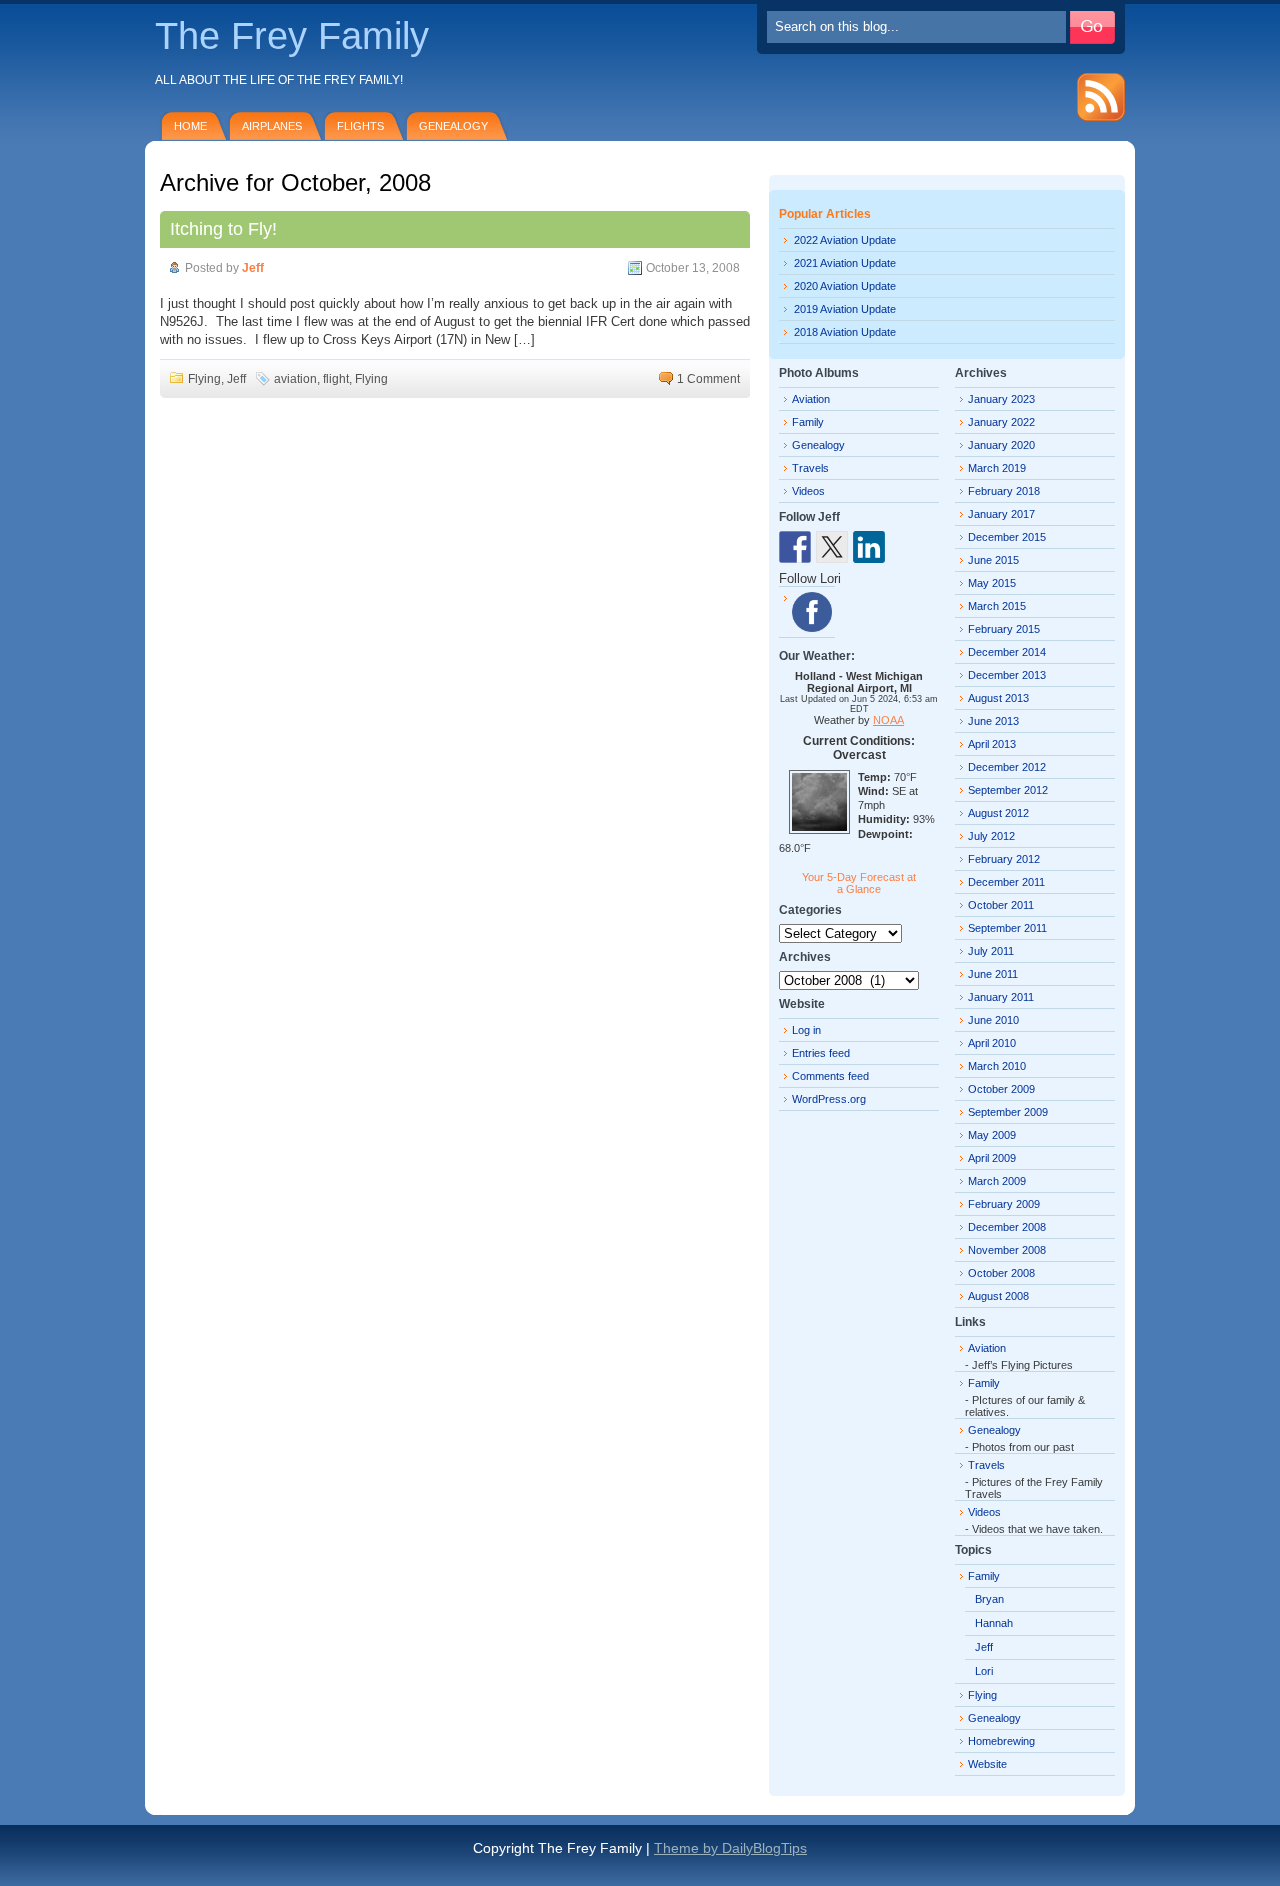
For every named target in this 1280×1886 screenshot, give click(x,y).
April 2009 (992, 1158)
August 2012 (998, 813)
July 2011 (991, 951)
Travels (810, 468)
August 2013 (998, 698)
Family (808, 422)
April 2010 (992, 1043)
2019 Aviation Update (845, 309)
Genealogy (453, 126)
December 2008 (1007, 1227)
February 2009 (1004, 1204)
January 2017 (1001, 514)
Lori (984, 1671)
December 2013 (1007, 675)
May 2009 (992, 1135)
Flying (204, 379)
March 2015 (997, 606)
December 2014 (1007, 652)
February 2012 (1004, 859)
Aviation (811, 399)
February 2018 (1004, 491)
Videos (808, 491)
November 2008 (1007, 1250)
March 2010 (997, 1066)
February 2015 (1004, 629)
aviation (295, 379)
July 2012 (991, 836)
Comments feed (830, 1076)
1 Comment (708, 379)
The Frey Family (292, 36)
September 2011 (1007, 928)
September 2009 (1008, 1112)
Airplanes (272, 126)
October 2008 (1001, 1273)
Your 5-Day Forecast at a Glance (859, 883)
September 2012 (1008, 790)
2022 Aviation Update (845, 240)
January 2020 (1001, 445)
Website (987, 1764)
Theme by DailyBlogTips (730, 1848)
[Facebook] (812, 612)
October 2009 (1001, 1089)
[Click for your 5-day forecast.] (814, 830)
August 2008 (998, 1296)
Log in (806, 1030)
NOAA (888, 720)
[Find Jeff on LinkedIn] (869, 547)
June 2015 (993, 560)
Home (190, 126)
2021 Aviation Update (845, 263)
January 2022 (1001, 422)
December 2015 (1007, 537)
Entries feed (821, 1053)
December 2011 (1006, 882)
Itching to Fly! (223, 229)
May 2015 (992, 583)
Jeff (253, 268)
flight (336, 379)
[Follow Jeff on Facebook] (795, 547)
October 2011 (1001, 905)
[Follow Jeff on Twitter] (832, 547)
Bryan (989, 1599)
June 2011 (993, 974)
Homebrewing (1001, 1741)
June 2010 (993, 1020)
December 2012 (1007, 767)
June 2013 (993, 721)
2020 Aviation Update (845, 286)
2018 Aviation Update (845, 332)
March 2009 (997, 1181)
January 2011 (1001, 997)
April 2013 (992, 744)
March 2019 (997, 468)
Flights (360, 126)
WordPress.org (829, 1099)
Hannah (994, 1623)
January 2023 (1001, 399)
